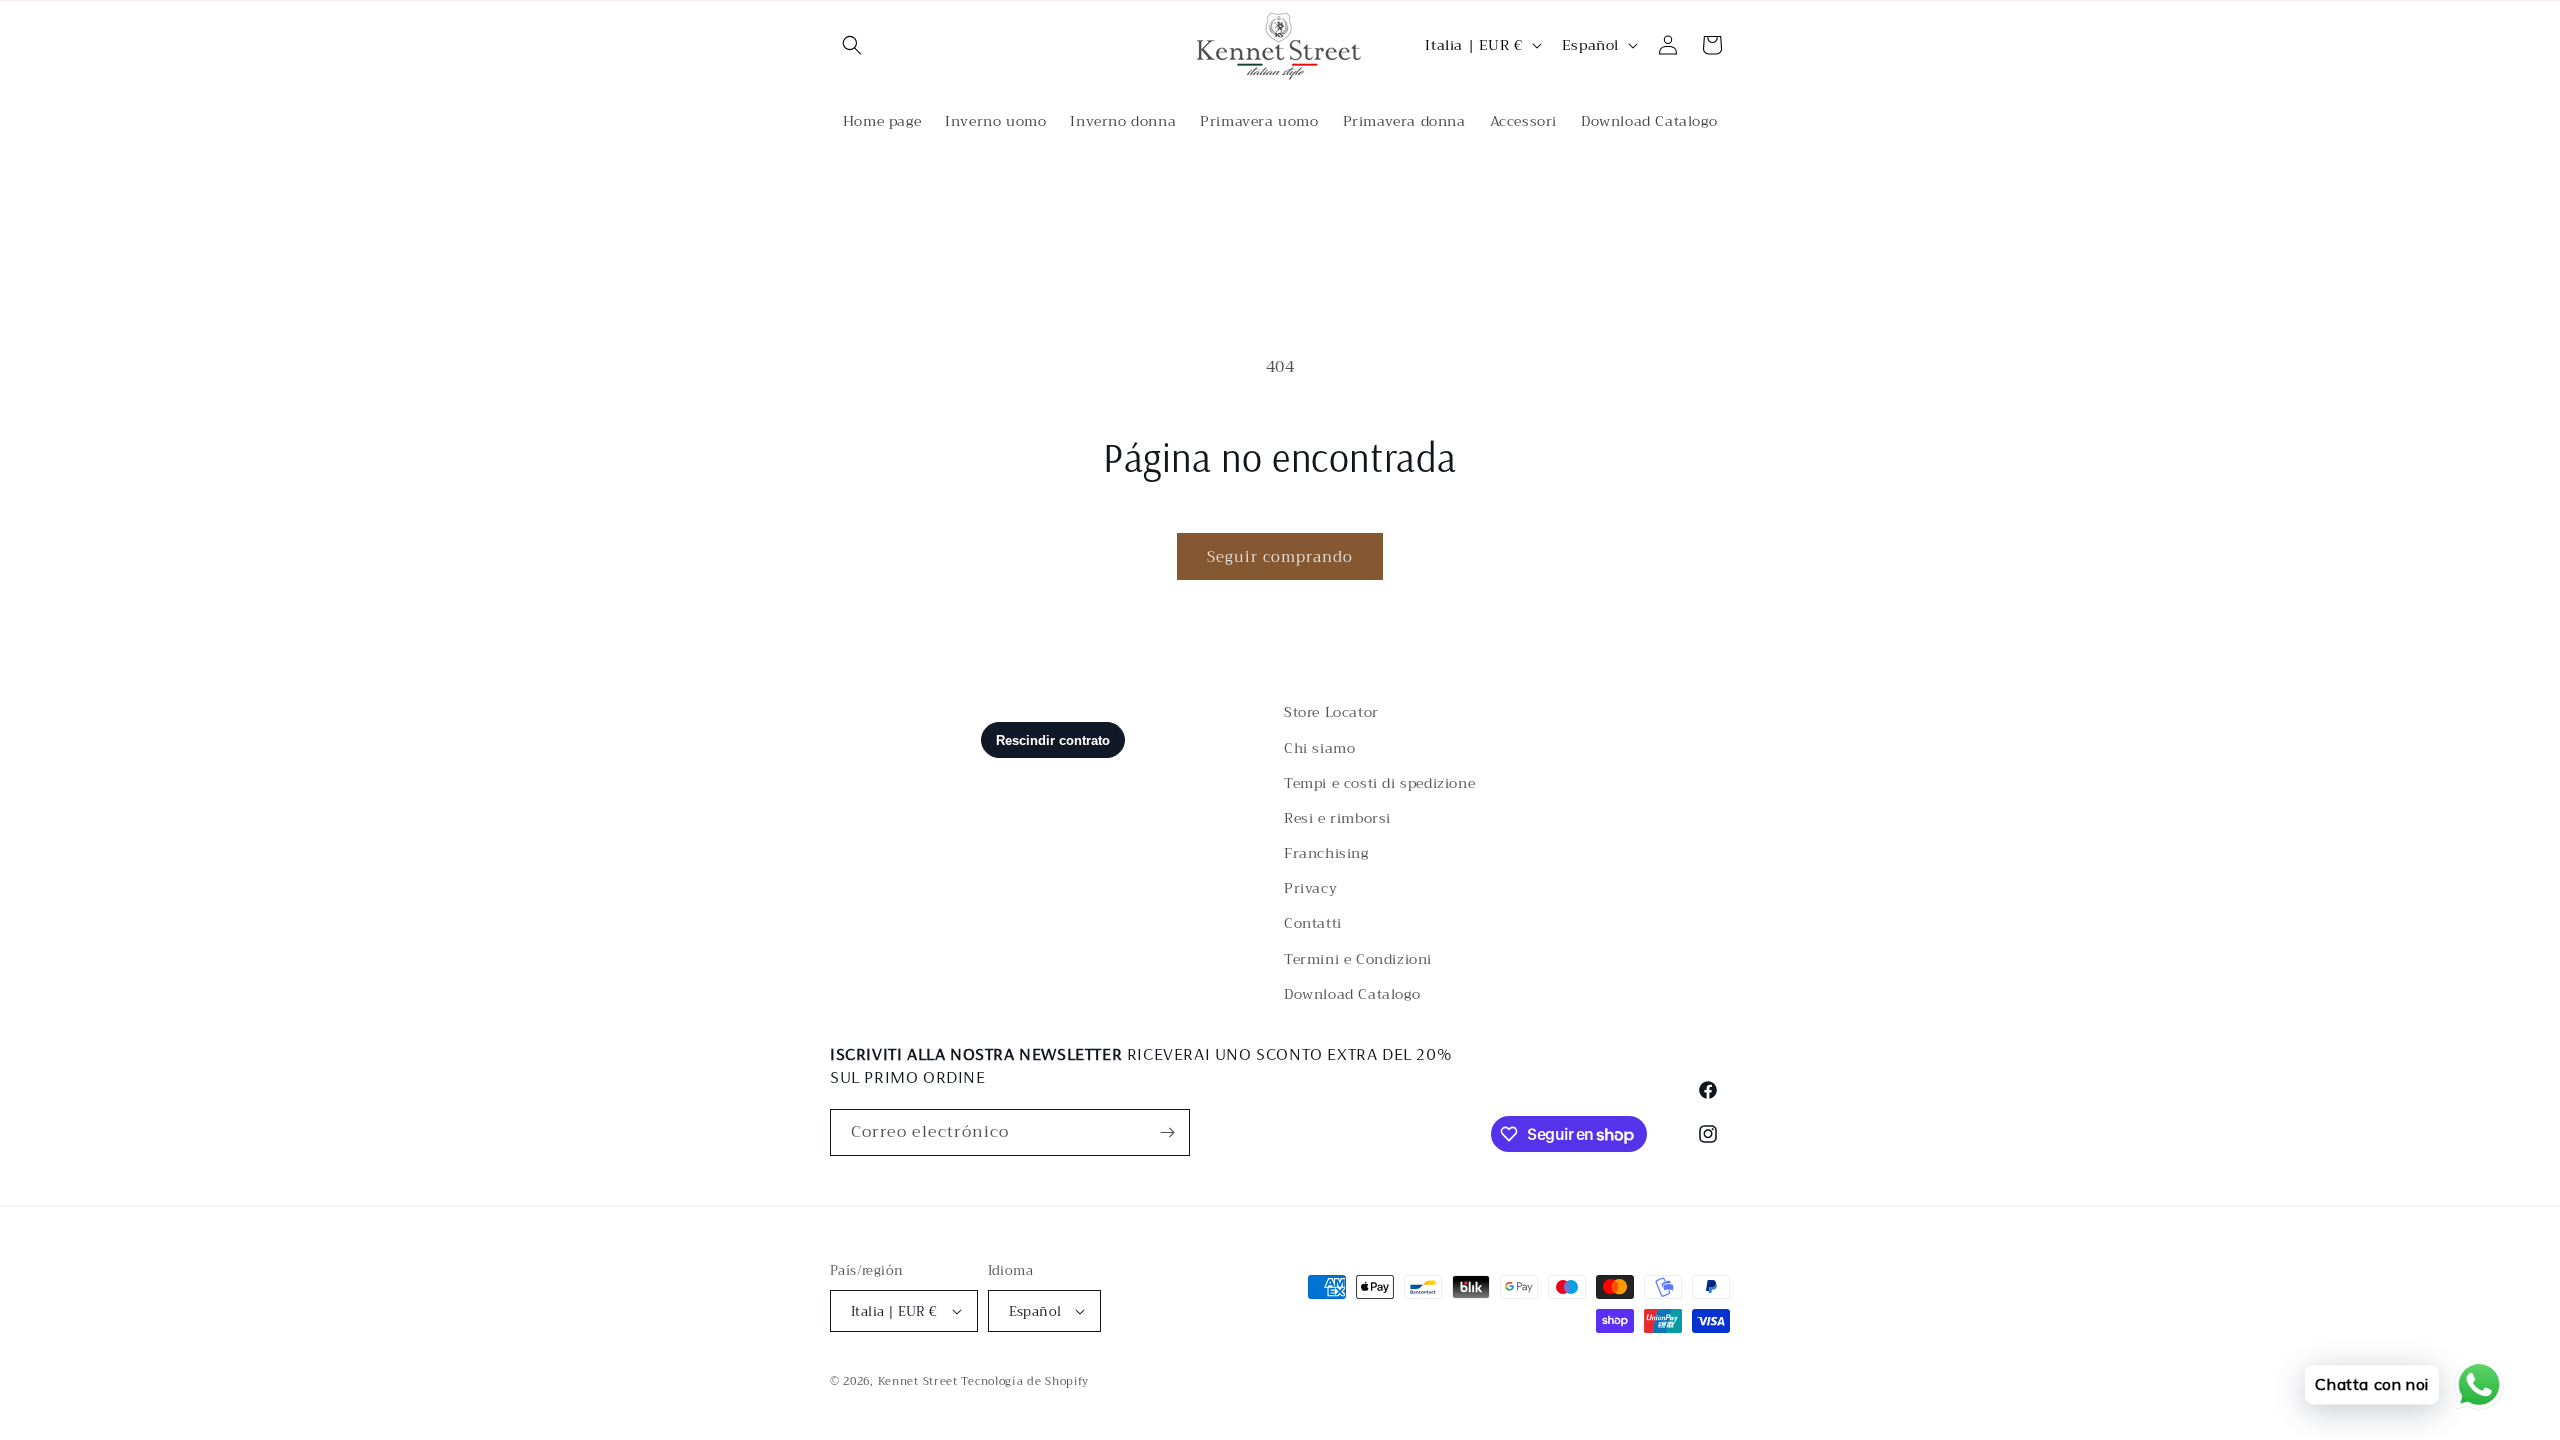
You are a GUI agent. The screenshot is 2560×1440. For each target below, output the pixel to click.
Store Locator (1331, 712)
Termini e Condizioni (1358, 959)
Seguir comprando (1280, 557)
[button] (852, 45)
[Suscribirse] (1167, 1132)
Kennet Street (918, 1381)
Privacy (1310, 888)
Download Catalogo (1352, 994)
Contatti (1313, 923)
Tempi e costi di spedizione (1379, 783)
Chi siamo (1319, 748)
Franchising (1326, 853)
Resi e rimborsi (1337, 818)
